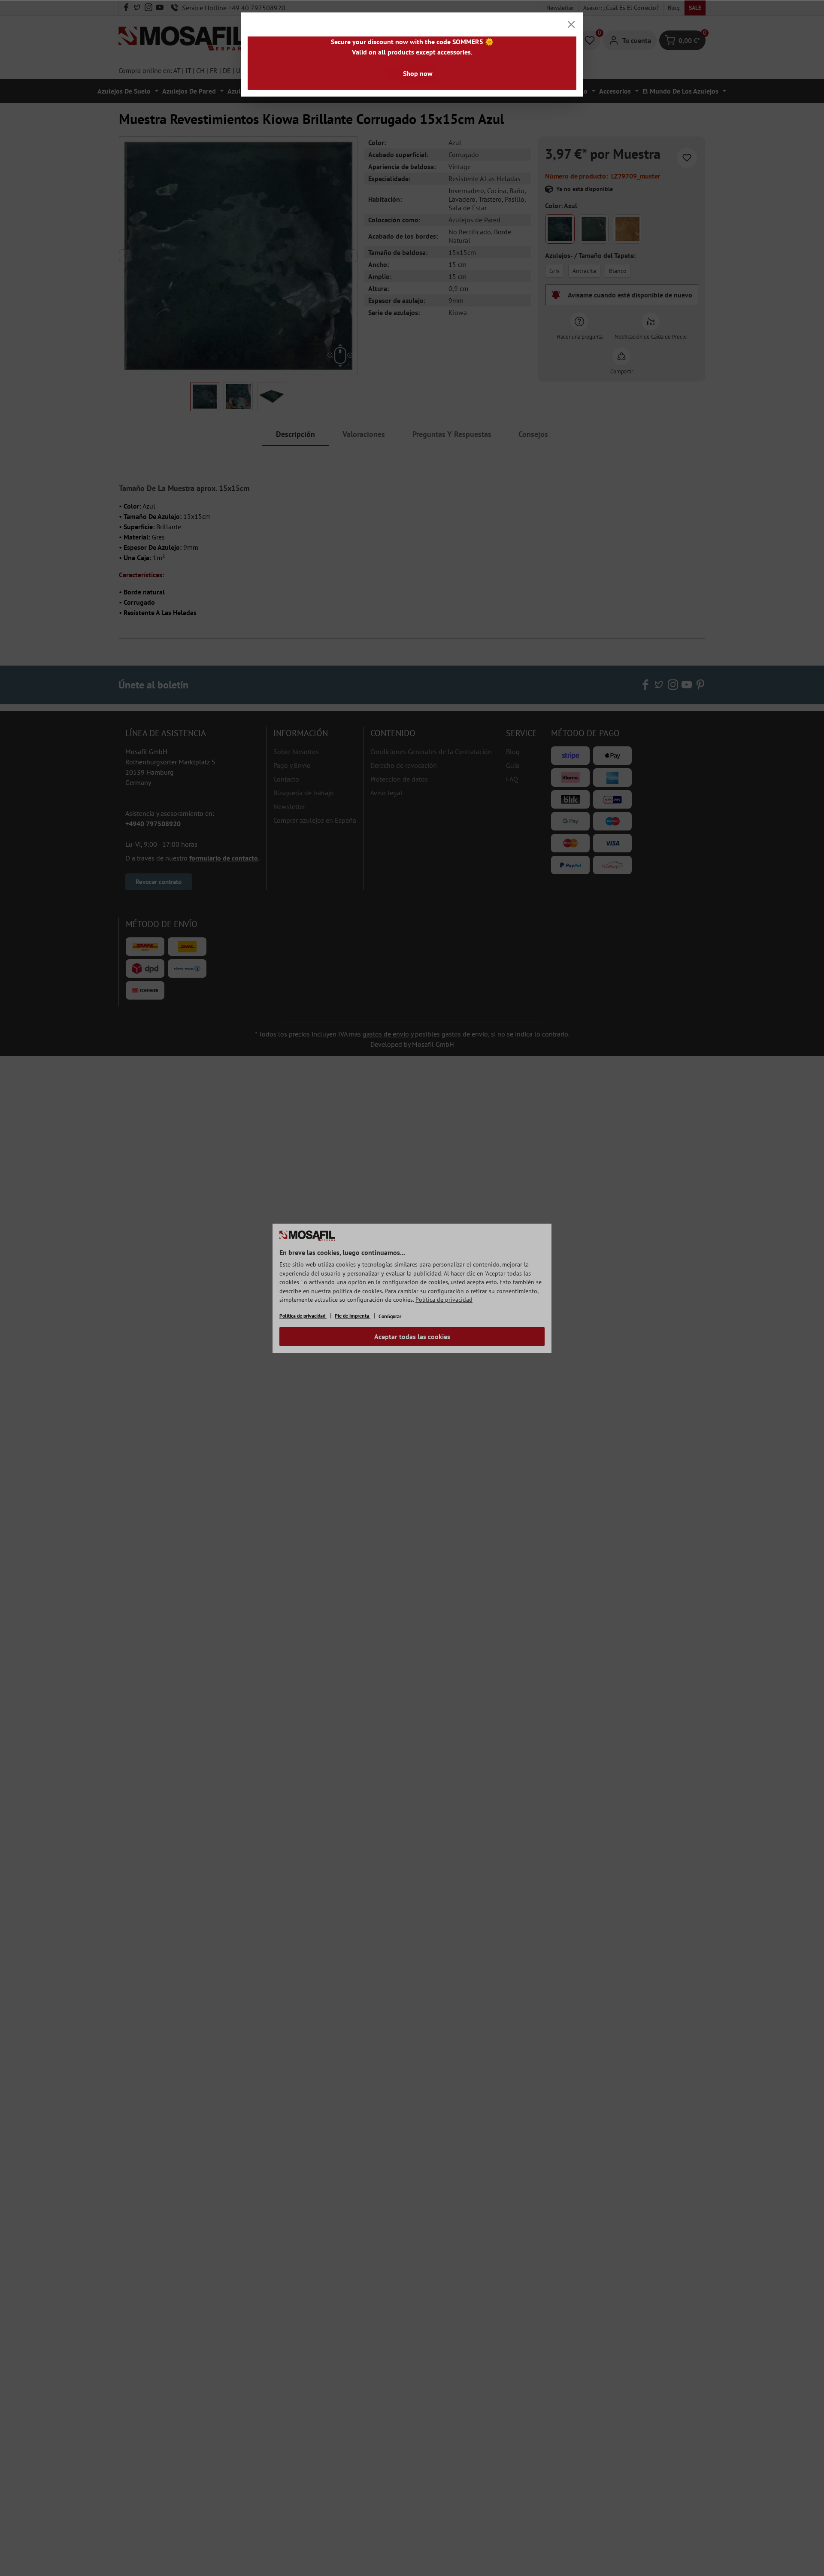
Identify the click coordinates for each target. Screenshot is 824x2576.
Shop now (418, 73)
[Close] (571, 24)
